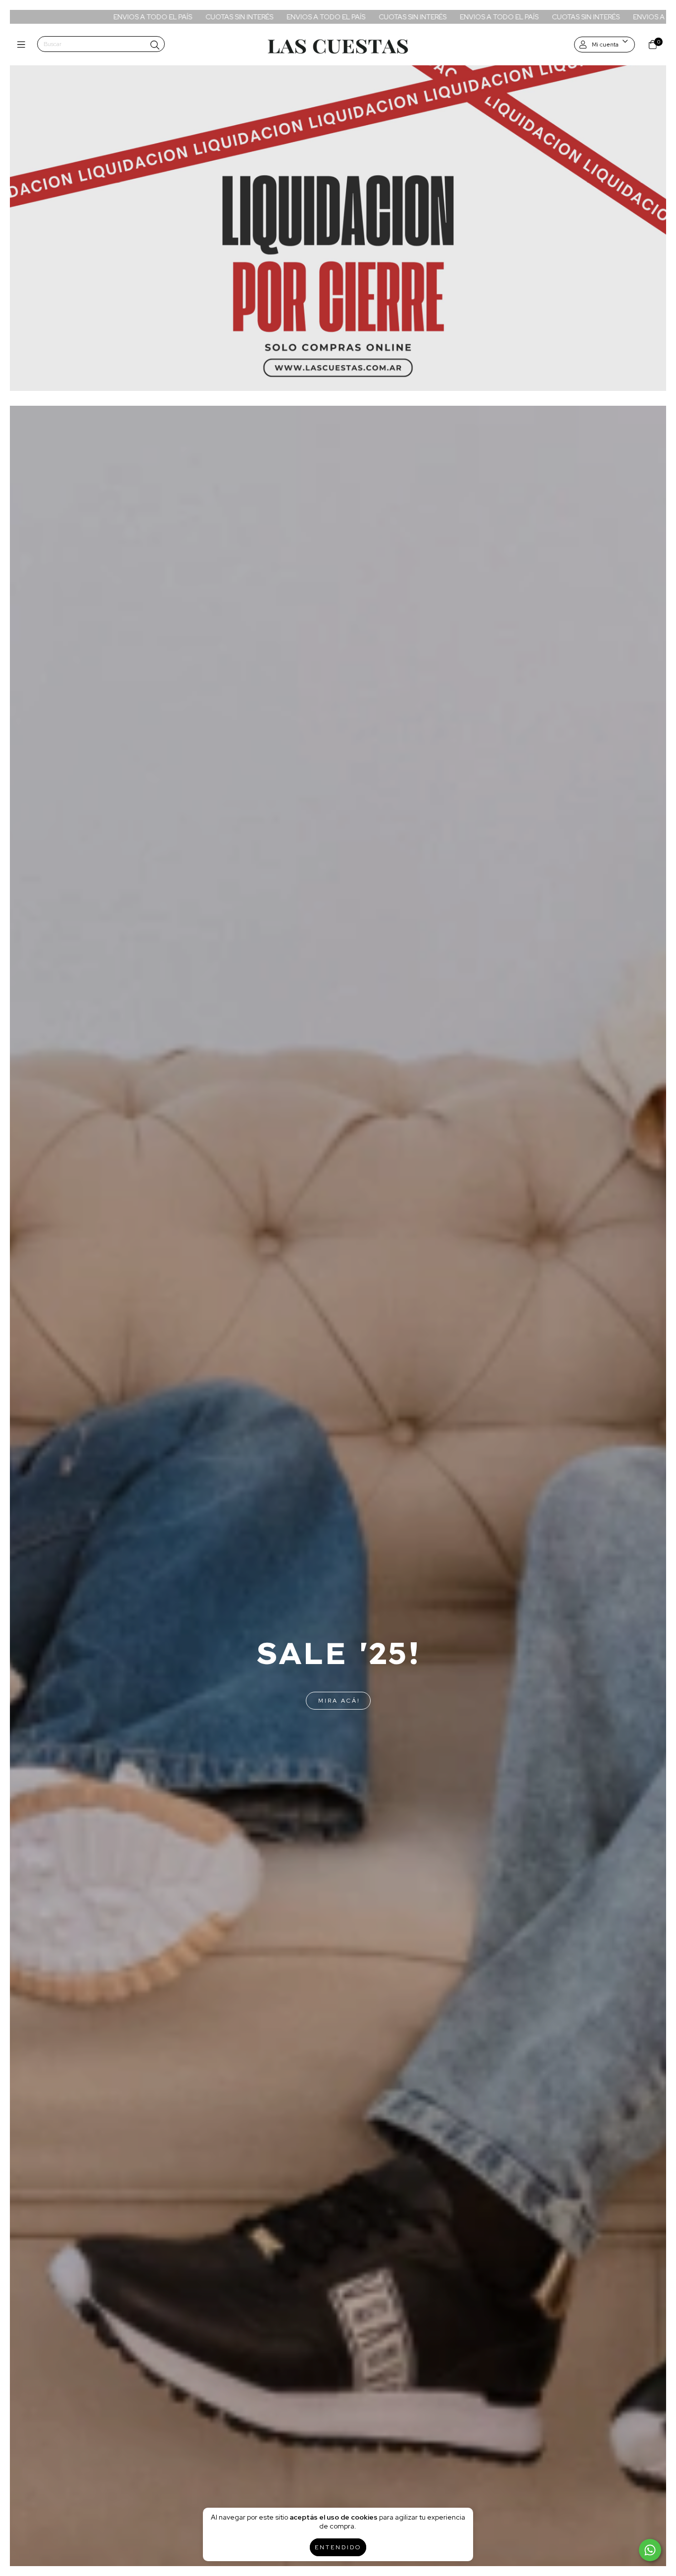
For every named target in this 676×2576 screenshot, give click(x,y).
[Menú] (24, 45)
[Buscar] (155, 45)
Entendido (338, 2547)
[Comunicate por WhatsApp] (650, 2550)
